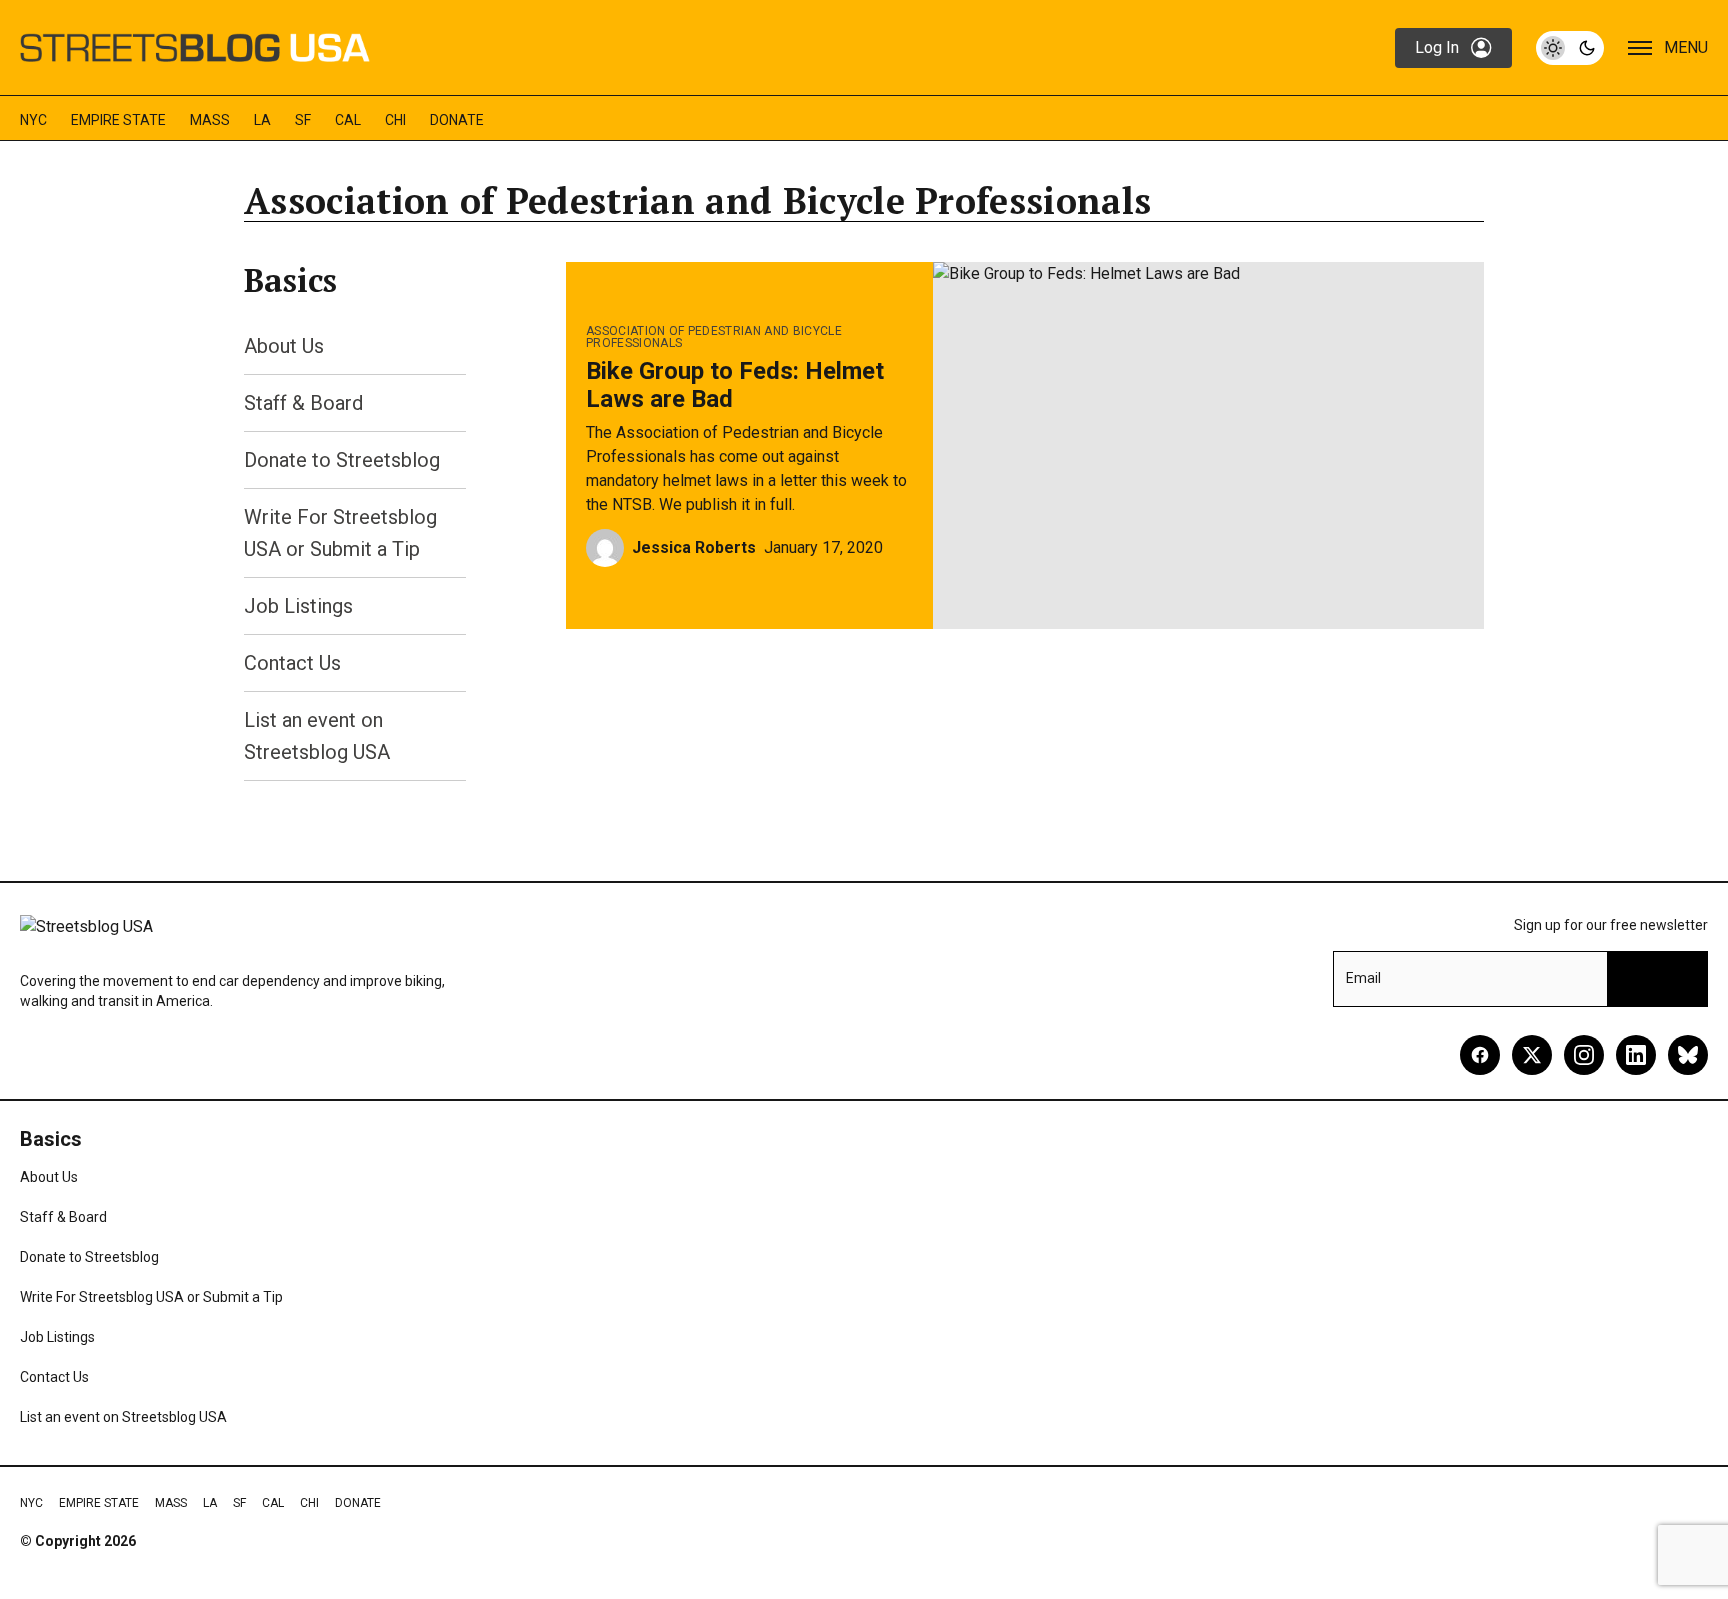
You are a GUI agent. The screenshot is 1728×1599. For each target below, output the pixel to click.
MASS (210, 120)
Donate (457, 120)
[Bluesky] (1688, 1055)
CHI (395, 120)
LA (262, 120)
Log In (1437, 47)
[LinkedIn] (1636, 1055)
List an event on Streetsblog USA (123, 1417)
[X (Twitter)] (1532, 1055)
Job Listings (298, 606)
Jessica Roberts (694, 547)
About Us (284, 346)
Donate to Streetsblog (342, 460)
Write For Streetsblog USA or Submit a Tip (151, 1297)
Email (1363, 978)
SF (303, 120)
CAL (348, 120)
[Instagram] (1584, 1055)
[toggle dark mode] (1570, 48)
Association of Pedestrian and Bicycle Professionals (714, 337)
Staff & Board (303, 403)
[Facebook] (1480, 1055)
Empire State (118, 120)
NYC (33, 120)
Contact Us (292, 663)
